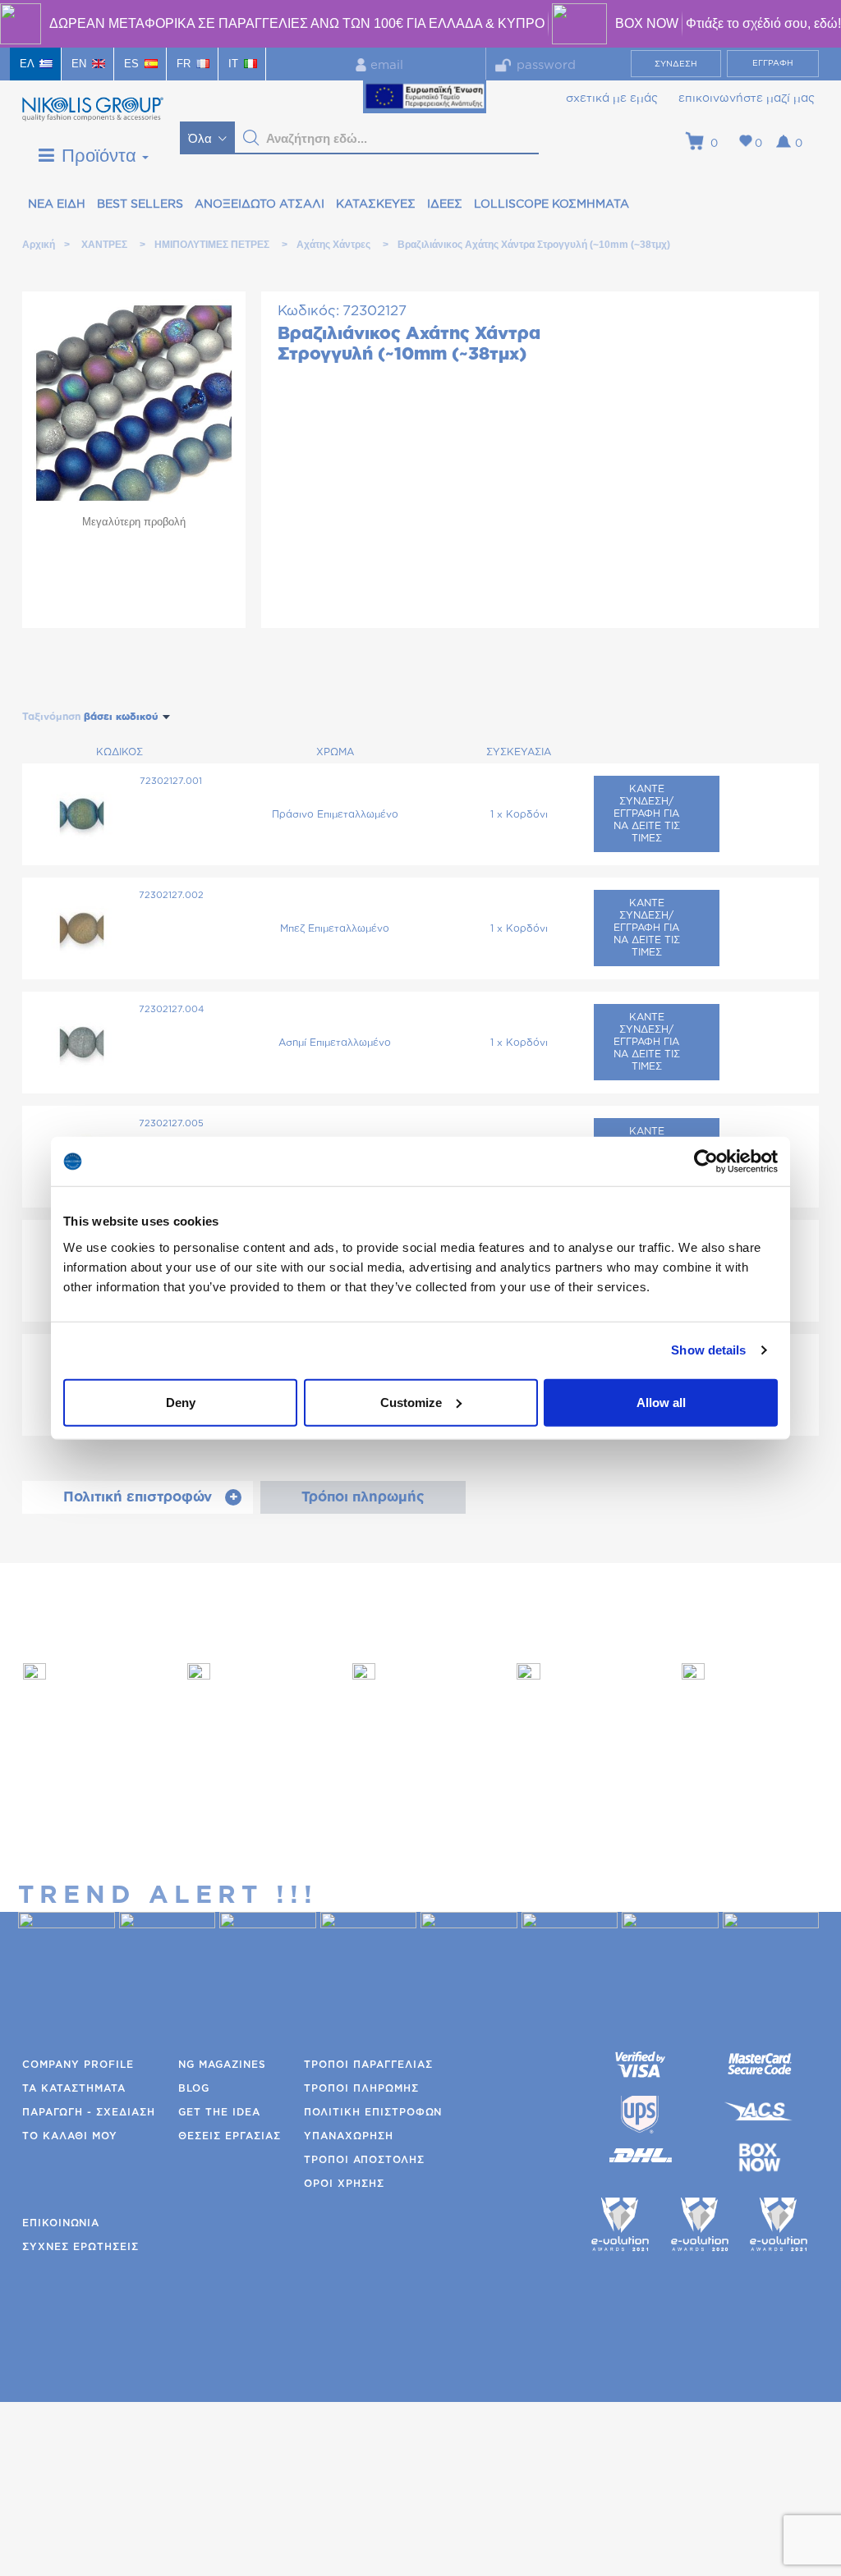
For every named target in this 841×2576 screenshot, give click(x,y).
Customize (411, 1402)
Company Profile (78, 2065)
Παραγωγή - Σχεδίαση (89, 2112)
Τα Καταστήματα (74, 2088)
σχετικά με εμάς (612, 99)
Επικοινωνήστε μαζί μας (747, 99)
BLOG (194, 2088)
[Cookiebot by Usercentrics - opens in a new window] (706, 1162)
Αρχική (38, 245)
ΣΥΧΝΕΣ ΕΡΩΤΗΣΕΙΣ (80, 2247)
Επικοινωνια (61, 2223)
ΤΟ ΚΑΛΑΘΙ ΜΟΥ (70, 2136)
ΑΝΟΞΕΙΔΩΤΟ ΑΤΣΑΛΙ (260, 204)
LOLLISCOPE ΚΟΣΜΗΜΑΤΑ (551, 204)
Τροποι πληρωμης (361, 2088)
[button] (251, 138)
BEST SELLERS (140, 204)
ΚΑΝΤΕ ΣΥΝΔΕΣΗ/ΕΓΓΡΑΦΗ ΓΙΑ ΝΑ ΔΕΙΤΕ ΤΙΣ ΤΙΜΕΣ (647, 814)
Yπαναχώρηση (349, 2136)
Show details (708, 1350)
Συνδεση (676, 64)
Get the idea (219, 2112)
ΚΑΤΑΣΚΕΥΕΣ (376, 204)
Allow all (661, 1402)
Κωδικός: (308, 311)
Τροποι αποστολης (364, 2160)
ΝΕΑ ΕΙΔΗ (57, 204)
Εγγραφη (773, 63)
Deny (181, 1402)
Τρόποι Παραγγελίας (368, 2065)
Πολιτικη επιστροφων (373, 2112)
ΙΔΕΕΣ (445, 204)
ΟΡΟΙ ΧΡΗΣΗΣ (344, 2184)
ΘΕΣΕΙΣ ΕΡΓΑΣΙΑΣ (230, 2136)
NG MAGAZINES (222, 2065)
